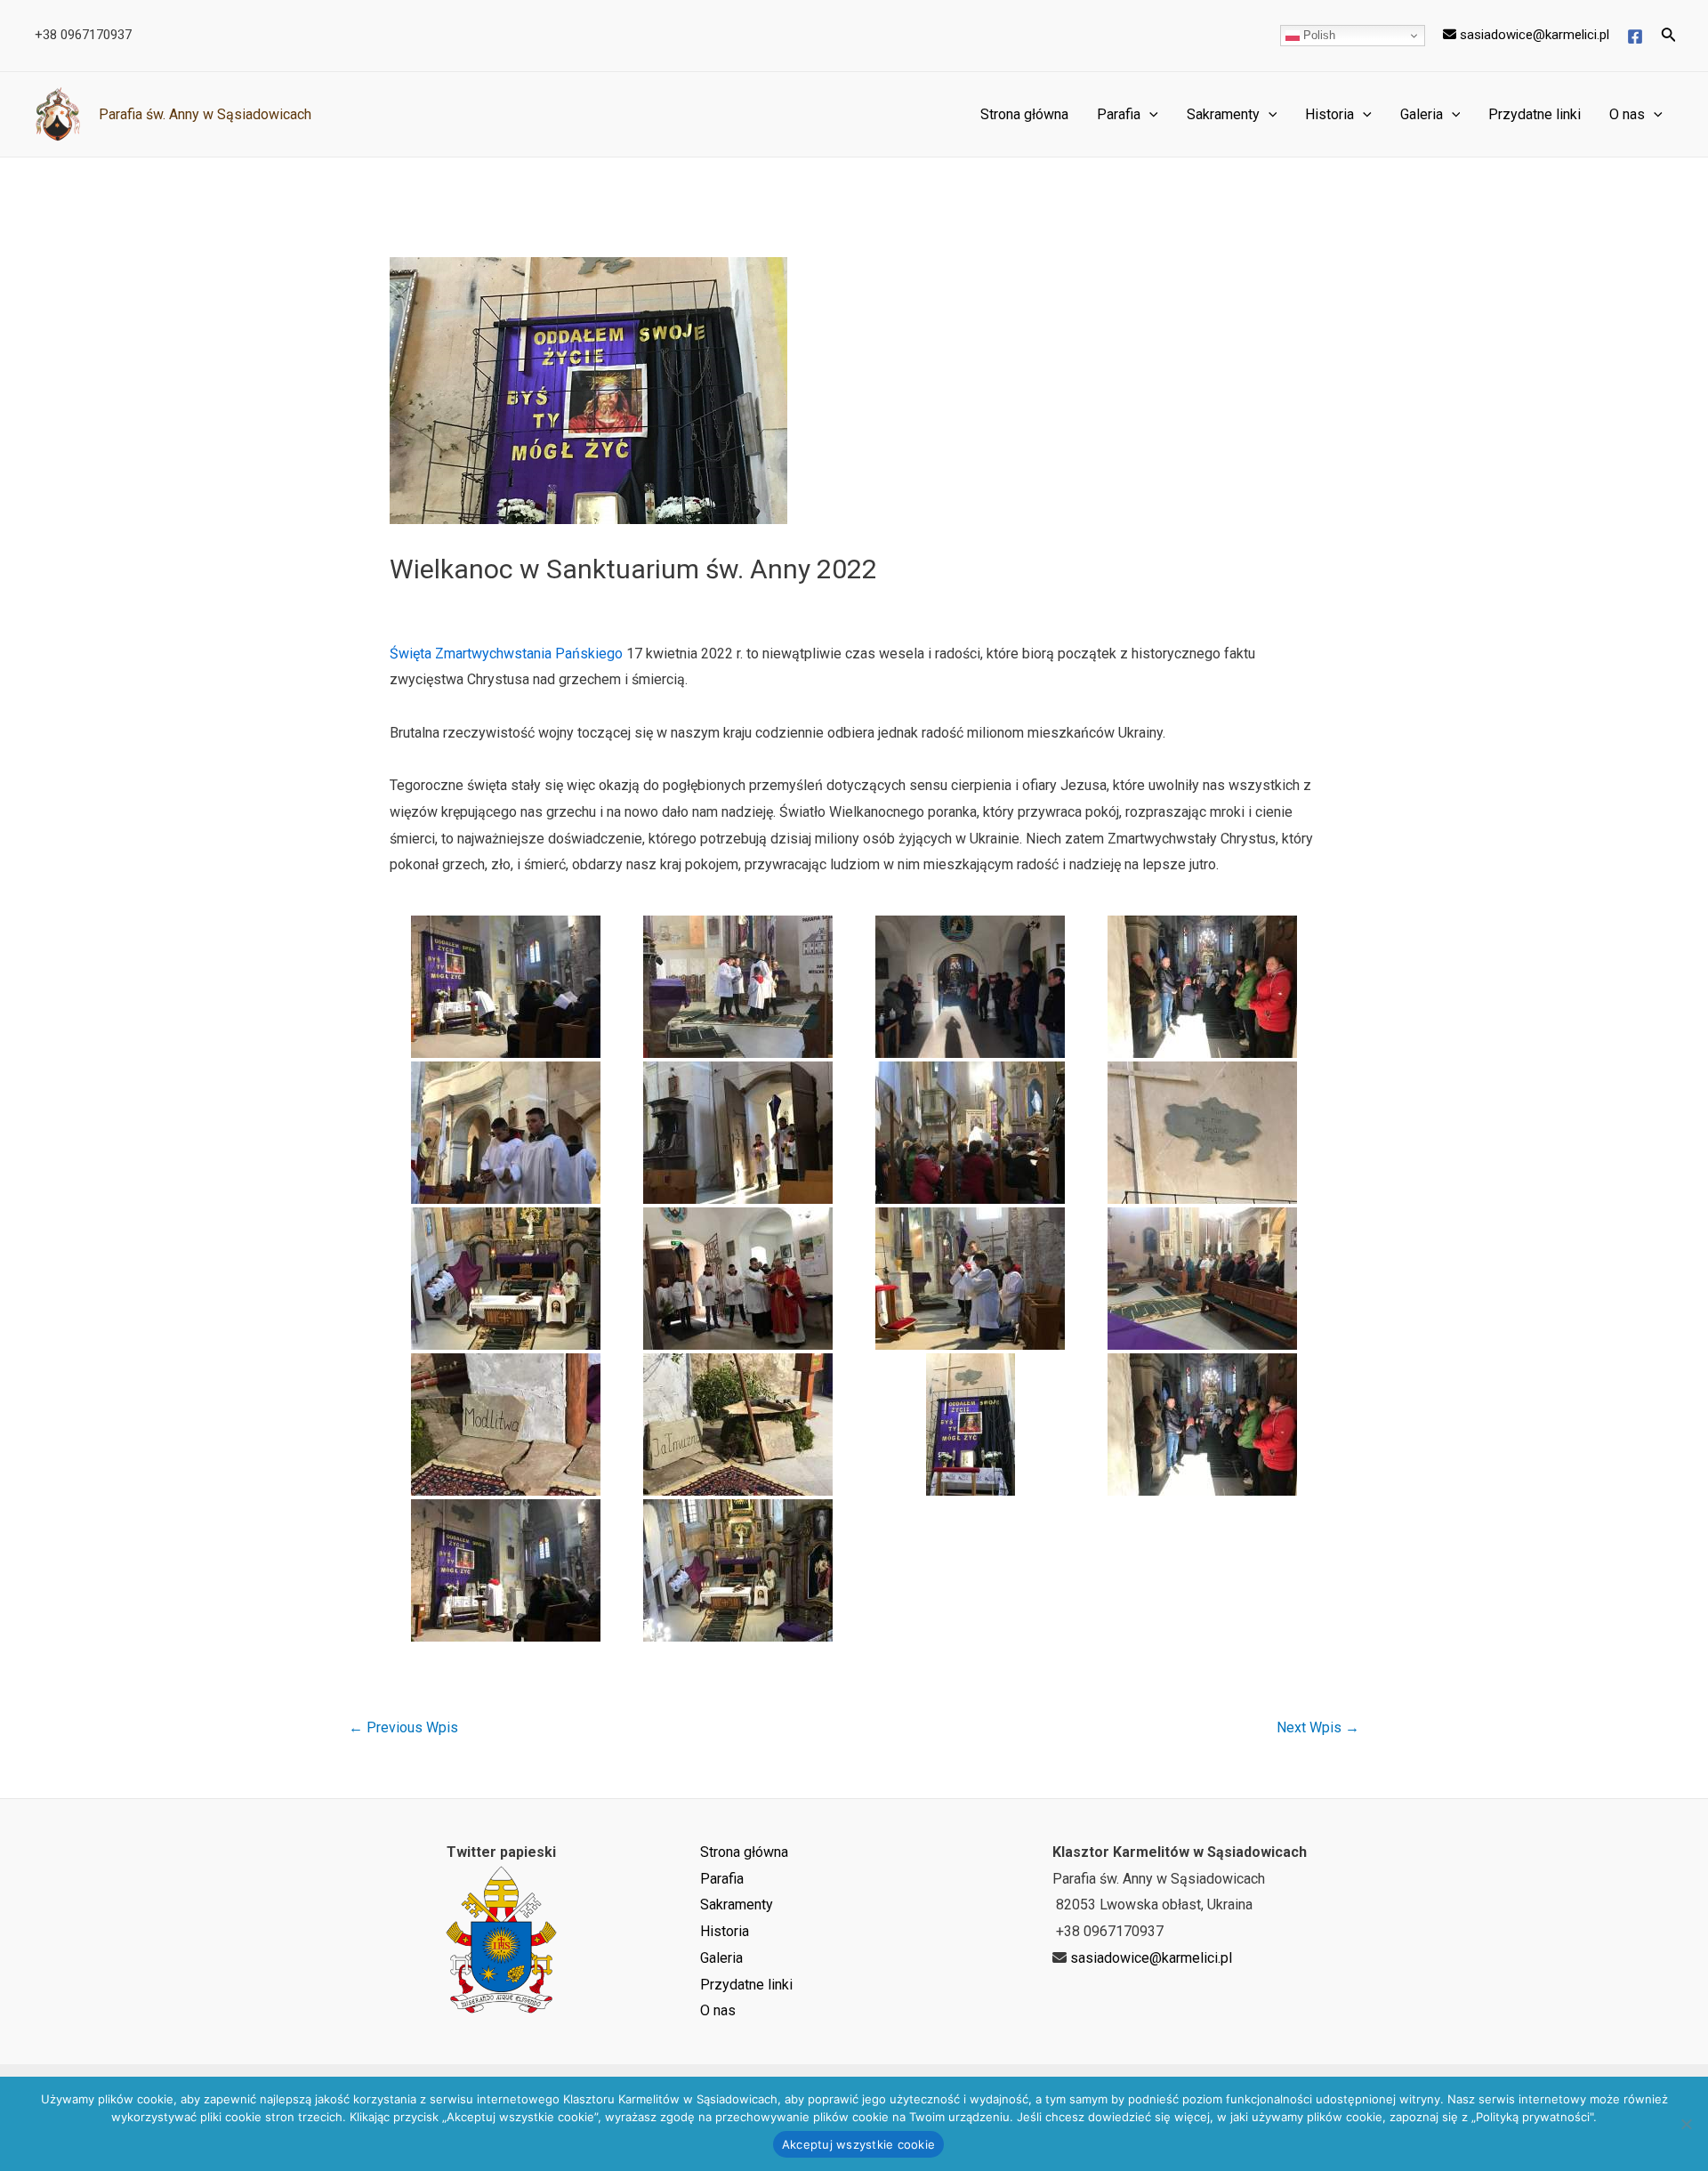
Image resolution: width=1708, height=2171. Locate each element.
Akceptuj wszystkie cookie (858, 2144)
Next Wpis (1318, 1728)
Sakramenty (1223, 114)
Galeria (1422, 114)
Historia (1329, 114)
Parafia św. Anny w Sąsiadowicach (205, 114)
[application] (1149, 115)
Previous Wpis (403, 1728)
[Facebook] (1635, 36)
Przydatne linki (1535, 114)
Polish (1317, 35)
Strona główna (1024, 114)
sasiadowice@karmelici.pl (1533, 35)
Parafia (1119, 114)
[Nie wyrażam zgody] (1686, 2124)
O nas (1627, 114)
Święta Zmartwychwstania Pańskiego (506, 654)
